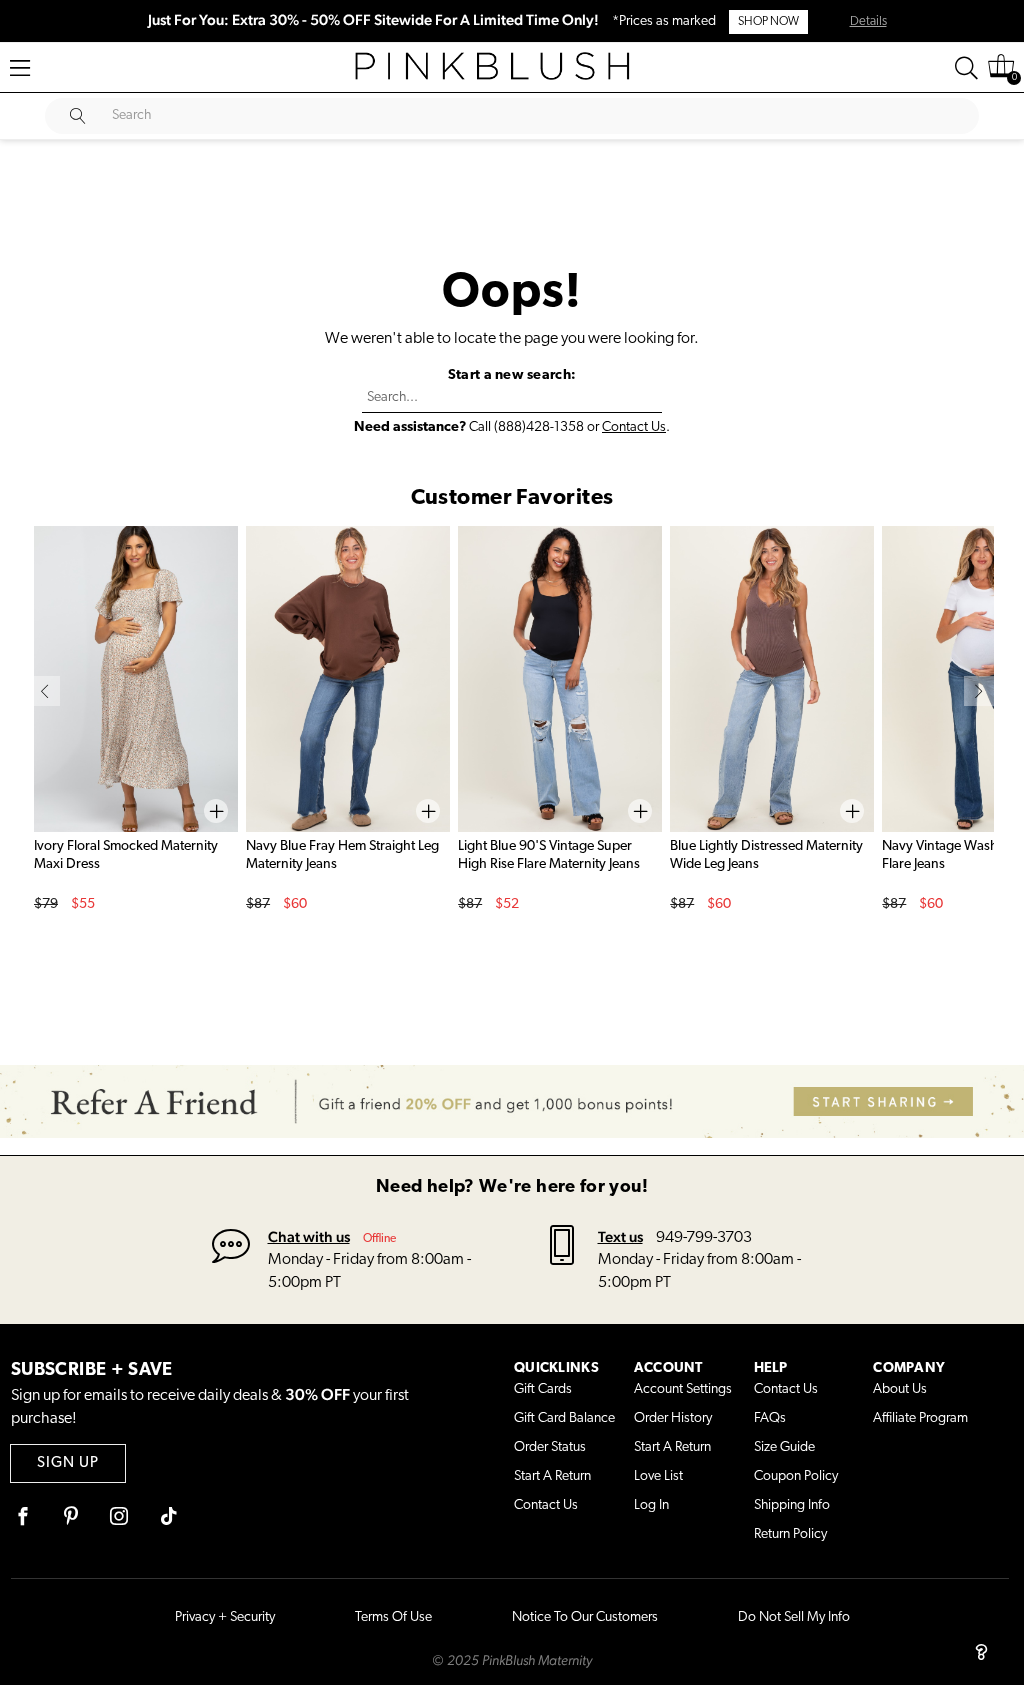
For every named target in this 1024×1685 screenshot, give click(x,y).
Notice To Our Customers (585, 1617)
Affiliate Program (920, 1418)
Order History (673, 1418)
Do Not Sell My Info (794, 1617)
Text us (620, 1236)
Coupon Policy (796, 1476)
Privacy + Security (225, 1617)
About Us (900, 1389)
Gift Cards (543, 1389)
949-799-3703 (704, 1238)
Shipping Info (792, 1505)
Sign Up (68, 1463)
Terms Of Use (393, 1617)
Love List (658, 1476)
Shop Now (768, 22)
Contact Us (634, 427)
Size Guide (784, 1447)
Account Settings (683, 1389)
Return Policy (790, 1534)
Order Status (550, 1447)
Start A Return (552, 1476)
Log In (651, 1505)
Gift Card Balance (564, 1418)
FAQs (770, 1418)
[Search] (966, 68)
